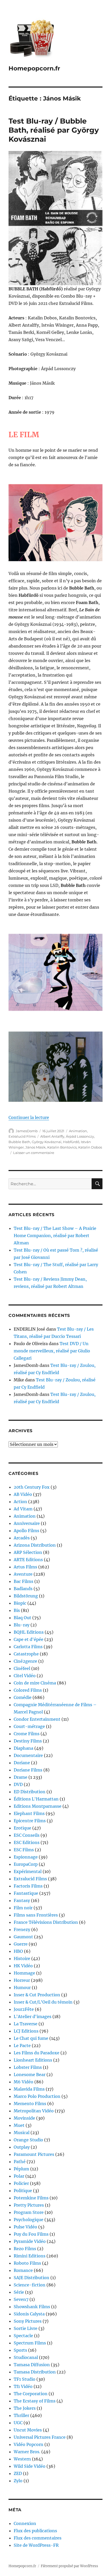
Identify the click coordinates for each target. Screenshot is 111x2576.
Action (20, 1502)
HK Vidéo (23, 1966)
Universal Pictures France (40, 2437)
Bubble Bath (19, 1142)
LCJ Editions (26, 2031)
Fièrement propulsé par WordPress (69, 2566)
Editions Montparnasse (38, 1806)
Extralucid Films (22, 1136)
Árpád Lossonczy (80, 1136)
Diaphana (23, 1748)
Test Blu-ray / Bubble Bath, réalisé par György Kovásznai (54, 130)
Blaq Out (22, 1618)
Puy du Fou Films (31, 2234)
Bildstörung (26, 1596)
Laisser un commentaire (34, 1153)
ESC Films (24, 1850)
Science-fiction (30, 2285)
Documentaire (28, 1755)
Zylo (18, 2481)
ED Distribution (30, 1792)
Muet (19, 2125)
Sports (20, 2350)
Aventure (23, 1574)
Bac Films (23, 1581)
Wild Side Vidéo (30, 2466)
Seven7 (21, 2299)
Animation (78, 1131)
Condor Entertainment (37, 1719)
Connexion (25, 2523)
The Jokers (25, 2408)
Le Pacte (22, 2046)
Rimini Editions (30, 2256)
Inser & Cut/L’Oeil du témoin (43, 2002)
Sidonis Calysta (29, 2314)
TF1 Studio (25, 2379)
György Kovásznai (47, 1142)
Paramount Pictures (34, 2154)
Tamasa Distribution (35, 2372)
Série (19, 2292)
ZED (18, 2473)
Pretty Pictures (29, 2205)
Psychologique (29, 2220)
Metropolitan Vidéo (34, 2111)
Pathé (20, 2162)
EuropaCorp (26, 1864)
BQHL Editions (29, 1632)
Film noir (23, 1908)
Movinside (24, 2118)
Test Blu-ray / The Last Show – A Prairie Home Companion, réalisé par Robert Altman (55, 1236)
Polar (19, 2176)
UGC (18, 2423)
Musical (22, 2133)
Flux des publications (35, 2531)
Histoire (22, 1958)
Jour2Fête (24, 2009)
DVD (18, 1784)
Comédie (23, 1697)
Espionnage (26, 1857)
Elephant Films (29, 1813)
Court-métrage (29, 1726)
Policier (21, 2183)
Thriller (21, 2415)
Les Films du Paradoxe (37, 2053)
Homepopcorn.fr (34, 68)
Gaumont (23, 1937)
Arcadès (22, 1538)
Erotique (22, 1828)
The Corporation (31, 2394)
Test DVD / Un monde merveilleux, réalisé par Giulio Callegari (52, 1351)
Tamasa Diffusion (32, 2365)
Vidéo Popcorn (29, 2444)
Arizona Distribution (35, 1545)
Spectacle (23, 2336)
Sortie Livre (26, 2328)
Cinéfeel (22, 1668)
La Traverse (26, 2024)
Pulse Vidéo (25, 2227)
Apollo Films (26, 1531)
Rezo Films (25, 2249)
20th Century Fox (32, 1487)
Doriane (22, 1763)
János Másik (35, 1147)
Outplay (22, 2147)
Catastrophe (26, 1654)
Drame (21, 1777)
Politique (23, 2191)
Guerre (21, 1944)
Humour (22, 1987)
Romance (23, 2270)
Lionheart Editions (33, 2060)
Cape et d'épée (29, 1639)
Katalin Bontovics (62, 1147)
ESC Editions (27, 1842)
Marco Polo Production (37, 2096)
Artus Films (25, 1567)
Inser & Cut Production (37, 1995)
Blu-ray (22, 1625)
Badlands (23, 1589)
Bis (17, 1610)
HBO (18, 1951)
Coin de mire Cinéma (35, 1683)
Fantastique (26, 1893)
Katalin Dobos (90, 1147)
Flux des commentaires (38, 2538)
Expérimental (28, 1871)
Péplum (21, 2169)
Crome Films (27, 1734)
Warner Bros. (27, 2452)
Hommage (24, 1973)
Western (22, 2459)
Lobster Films (28, 2067)
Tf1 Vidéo (23, 2386)
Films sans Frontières (36, 1915)
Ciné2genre (25, 1661)
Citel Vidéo (25, 1676)
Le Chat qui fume (31, 2038)
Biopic (20, 1603)
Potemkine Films (31, 2198)
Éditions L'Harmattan (36, 1799)
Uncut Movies (28, 2430)
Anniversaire (27, 1523)
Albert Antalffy (52, 1136)
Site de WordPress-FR (36, 2545)
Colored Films (28, 1690)
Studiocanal (26, 2357)
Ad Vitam (23, 1509)
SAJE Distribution (31, 2278)
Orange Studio (28, 2140)
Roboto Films (27, 2263)
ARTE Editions (28, 1560)
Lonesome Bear (30, 2075)
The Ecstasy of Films (35, 2401)
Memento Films (30, 2104)
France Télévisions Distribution (46, 1922)
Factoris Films (28, 1886)
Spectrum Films (30, 2343)
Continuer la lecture (29, 1117)
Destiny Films (28, 1741)
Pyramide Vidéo (30, 2241)
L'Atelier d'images (33, 2017)
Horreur (22, 1980)
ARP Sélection (28, 1552)
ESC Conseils (27, 1835)
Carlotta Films (28, 1647)
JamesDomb (27, 1131)
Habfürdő (71, 1142)
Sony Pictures (28, 2321)
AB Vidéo (23, 1494)
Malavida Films (29, 2089)
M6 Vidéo (23, 2082)
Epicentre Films (30, 1821)
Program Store (29, 2212)
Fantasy (22, 1900)
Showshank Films (32, 2307)
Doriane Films (28, 1770)
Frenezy (22, 1929)
